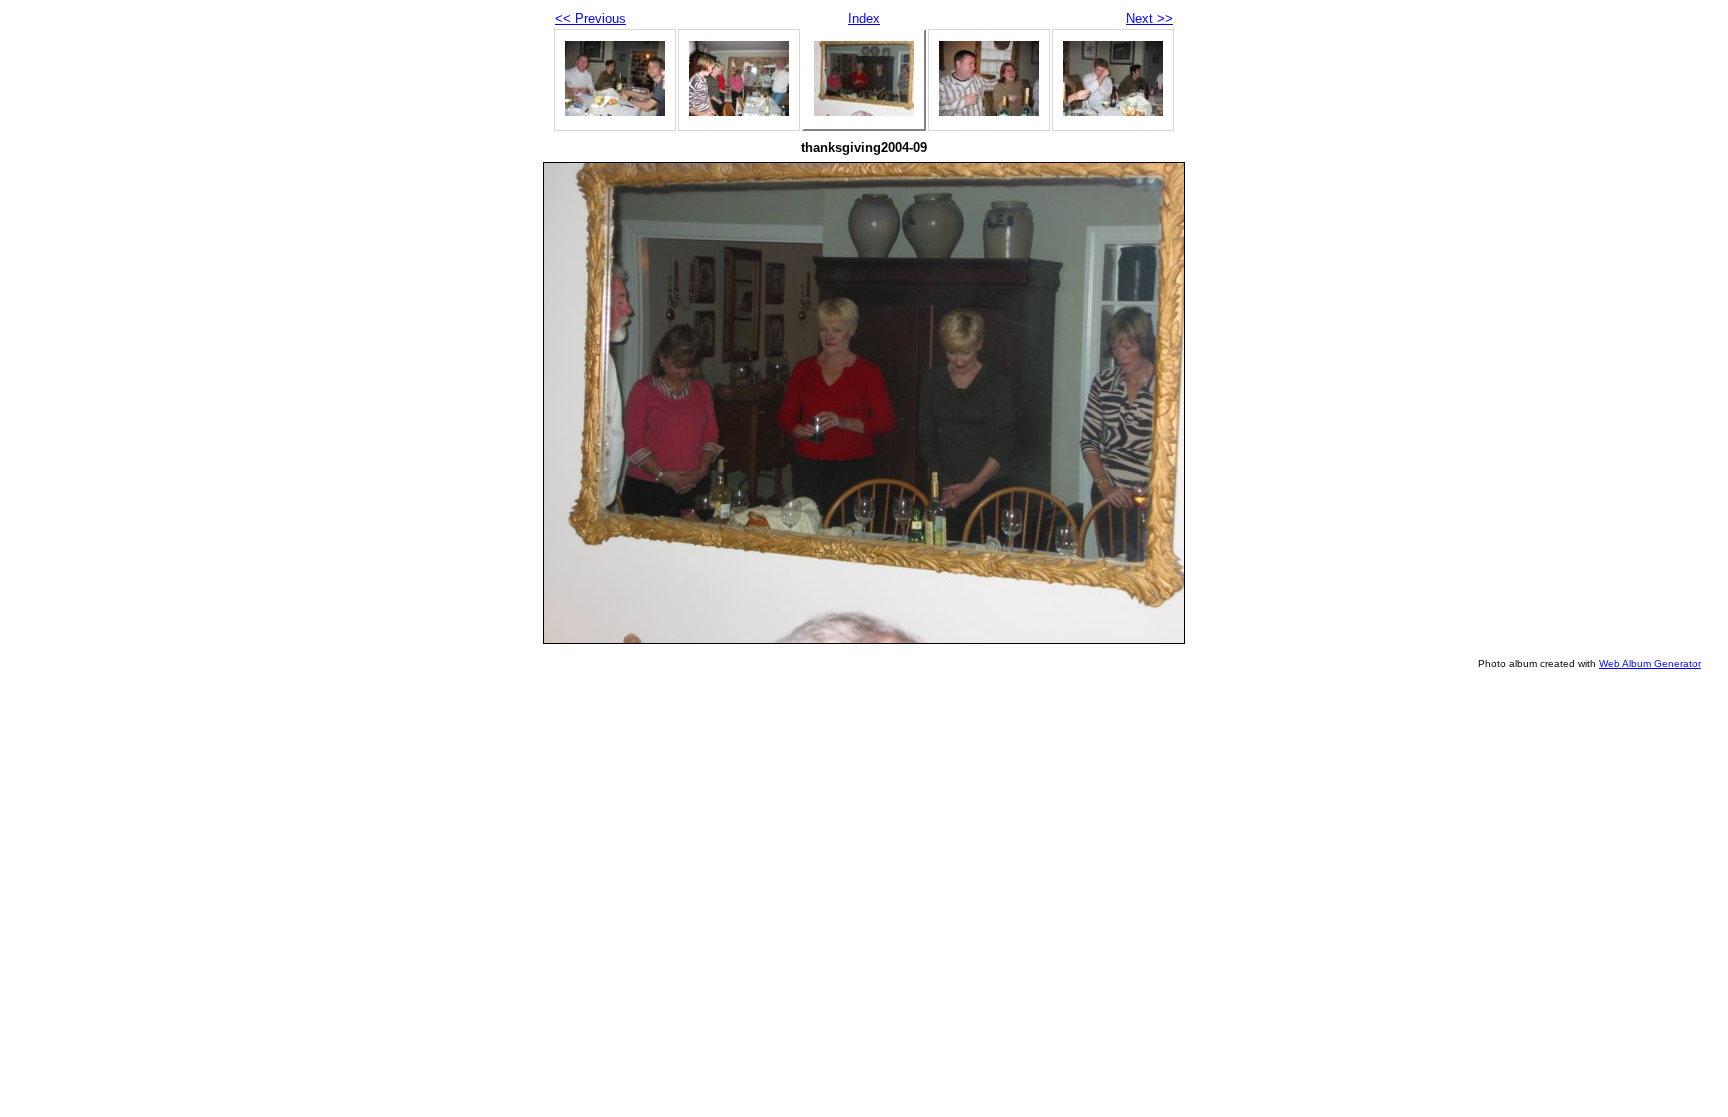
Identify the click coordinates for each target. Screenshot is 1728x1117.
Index (864, 18)
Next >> (1149, 18)
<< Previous (590, 18)
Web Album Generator (1650, 663)
